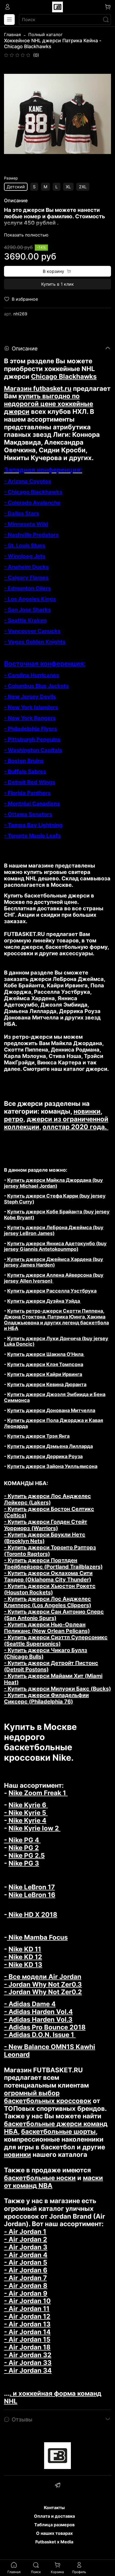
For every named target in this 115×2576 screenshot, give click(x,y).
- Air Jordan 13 (27, 2324)
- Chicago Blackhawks (33, 492)
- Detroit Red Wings (30, 782)
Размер (11, 178)
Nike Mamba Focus (37, 1937)
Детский (16, 187)
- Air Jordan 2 (26, 2239)
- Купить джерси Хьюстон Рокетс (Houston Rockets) (50, 1589)
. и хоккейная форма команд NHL (53, 2397)
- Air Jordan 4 (26, 2255)
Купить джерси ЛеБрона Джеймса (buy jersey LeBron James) (54, 1230)
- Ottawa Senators (28, 814)
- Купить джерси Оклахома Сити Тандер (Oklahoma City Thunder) (48, 1576)
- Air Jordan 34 (28, 2370)
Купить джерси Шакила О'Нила (46, 1354)
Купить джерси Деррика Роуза (45, 1456)
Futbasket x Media (54, 2542)
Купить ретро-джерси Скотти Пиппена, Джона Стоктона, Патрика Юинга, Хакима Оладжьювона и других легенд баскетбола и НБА (56, 1320)
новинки (87, 1111)
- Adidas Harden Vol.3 (38, 2019)
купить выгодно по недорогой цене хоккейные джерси (49, 404)
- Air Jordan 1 (25, 2232)
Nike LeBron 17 (32, 1887)
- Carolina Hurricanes (32, 675)
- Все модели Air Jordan (43, 1977)
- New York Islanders (31, 707)
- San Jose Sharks (27, 610)
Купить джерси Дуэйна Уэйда (44, 1301)
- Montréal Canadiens (32, 804)
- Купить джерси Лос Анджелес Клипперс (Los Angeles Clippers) (48, 1602)
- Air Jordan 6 (26, 2270)
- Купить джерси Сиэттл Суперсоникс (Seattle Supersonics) (56, 1641)
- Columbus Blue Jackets (36, 686)
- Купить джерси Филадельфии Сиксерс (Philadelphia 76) (46, 1698)
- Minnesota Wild (26, 524)
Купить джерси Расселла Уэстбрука (52, 1291)
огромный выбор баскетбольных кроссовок (48, 2097)
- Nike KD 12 (23, 1957)
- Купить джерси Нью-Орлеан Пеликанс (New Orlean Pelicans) (47, 1628)
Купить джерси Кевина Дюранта (47, 1384)
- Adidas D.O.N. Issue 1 (40, 2035)
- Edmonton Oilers (27, 588)
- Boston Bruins (24, 761)
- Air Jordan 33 (28, 2363)
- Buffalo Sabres (25, 771)
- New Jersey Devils (30, 697)
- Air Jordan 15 (27, 2339)
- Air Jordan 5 (26, 2262)
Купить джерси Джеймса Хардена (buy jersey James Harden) (54, 1262)
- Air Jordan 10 (27, 2301)
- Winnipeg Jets (25, 556)
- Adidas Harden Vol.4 (38, 2012)
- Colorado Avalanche (32, 503)
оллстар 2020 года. (75, 1127)
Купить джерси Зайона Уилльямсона (52, 1466)
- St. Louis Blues (25, 545)
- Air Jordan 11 (27, 2309)
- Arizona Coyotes (28, 481)
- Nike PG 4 (22, 1840)
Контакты (54, 2508)
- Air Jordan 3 (26, 2247)
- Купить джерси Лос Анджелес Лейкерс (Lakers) (47, 1499)
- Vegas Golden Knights (35, 642)
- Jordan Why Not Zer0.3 (43, 1984)
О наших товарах (54, 2533)
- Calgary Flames (26, 578)
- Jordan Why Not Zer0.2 (43, 1992)
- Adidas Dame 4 (30, 2004)
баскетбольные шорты (58, 2132)
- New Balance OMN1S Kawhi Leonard (50, 2051)
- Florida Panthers (27, 793)
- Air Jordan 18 (27, 2347)
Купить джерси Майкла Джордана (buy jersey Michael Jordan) (53, 1183)
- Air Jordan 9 (26, 2293)
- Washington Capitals (33, 750)
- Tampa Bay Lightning (33, 825)
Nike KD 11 (25, 1949)
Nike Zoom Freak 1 (38, 1793)
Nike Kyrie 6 (28, 1805)
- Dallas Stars (22, 513)
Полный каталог (45, 35)
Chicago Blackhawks (64, 377)
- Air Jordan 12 (27, 2316)
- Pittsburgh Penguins (32, 739)
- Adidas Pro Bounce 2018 (45, 2027)
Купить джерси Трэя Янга (38, 1436)
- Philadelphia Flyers (30, 729)
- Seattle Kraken (25, 620)
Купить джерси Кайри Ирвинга (45, 1374)
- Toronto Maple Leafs (32, 836)
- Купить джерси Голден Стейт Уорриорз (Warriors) (46, 1525)
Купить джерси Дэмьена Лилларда (50, 1446)
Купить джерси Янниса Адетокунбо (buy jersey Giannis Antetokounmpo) (55, 1246)
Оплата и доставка (54, 2516)
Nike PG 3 (24, 1863)
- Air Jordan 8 (26, 2286)
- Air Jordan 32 (28, 2355)
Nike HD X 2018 (32, 1915)
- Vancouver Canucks (32, 631)
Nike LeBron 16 (32, 1895)
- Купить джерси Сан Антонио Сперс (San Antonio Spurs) (54, 1615)
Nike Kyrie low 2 (34, 1828)
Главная (12, 35)
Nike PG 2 (24, 1848)
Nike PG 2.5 (27, 1855)
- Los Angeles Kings (30, 599)
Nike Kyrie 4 (27, 1820)
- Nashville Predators (31, 535)
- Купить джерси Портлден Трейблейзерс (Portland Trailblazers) (53, 1564)
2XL (83, 187)
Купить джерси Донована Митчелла (51, 1410)
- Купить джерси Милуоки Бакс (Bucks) (57, 1689)
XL (68, 187)
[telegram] (57, 2486)
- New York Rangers (30, 718)
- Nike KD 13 (23, 1965)
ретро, (15, 1119)
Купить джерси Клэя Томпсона (45, 1364)
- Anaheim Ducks (26, 567)
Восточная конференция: (45, 664)
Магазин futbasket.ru (38, 389)
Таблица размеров (54, 2525)
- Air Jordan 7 (25, 2278)
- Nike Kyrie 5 (26, 1813)
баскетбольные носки (40, 2178)
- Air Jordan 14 (27, 2332)
